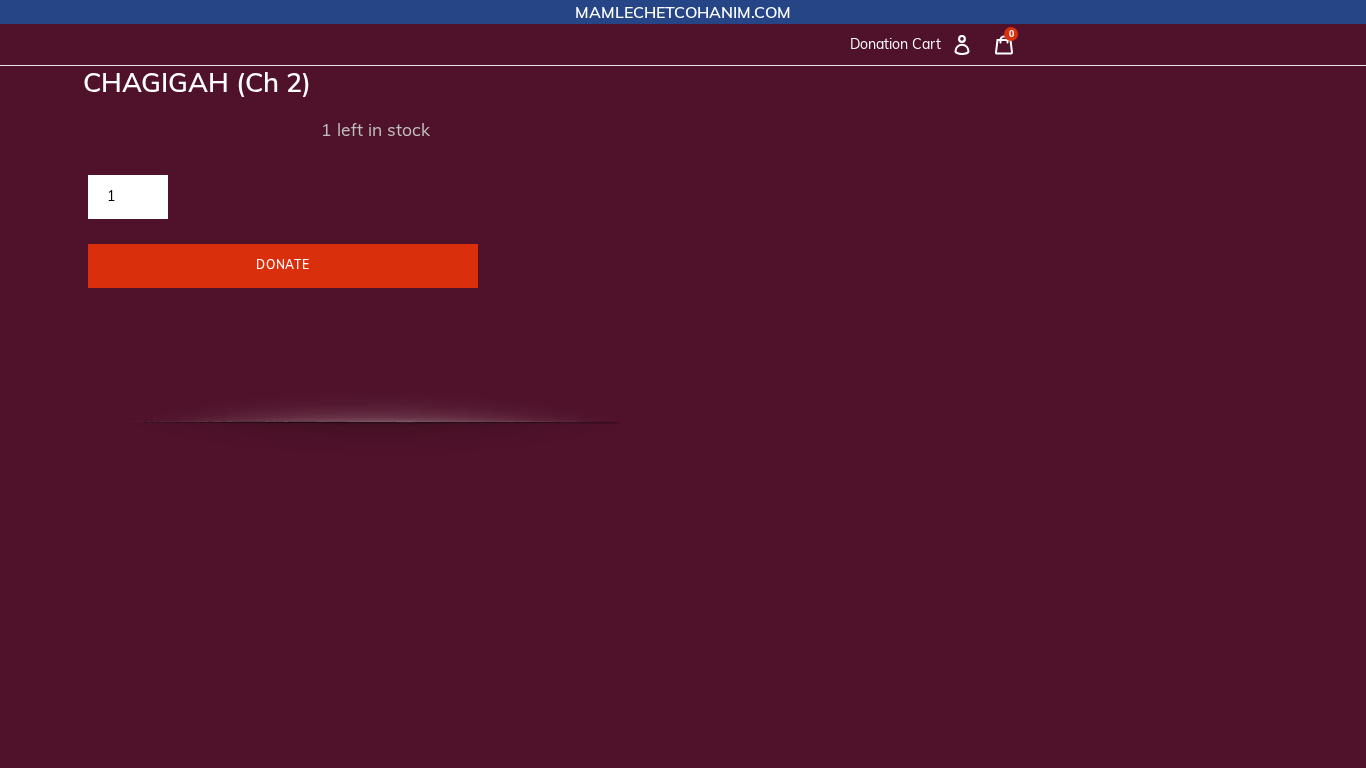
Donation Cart (895, 44)
